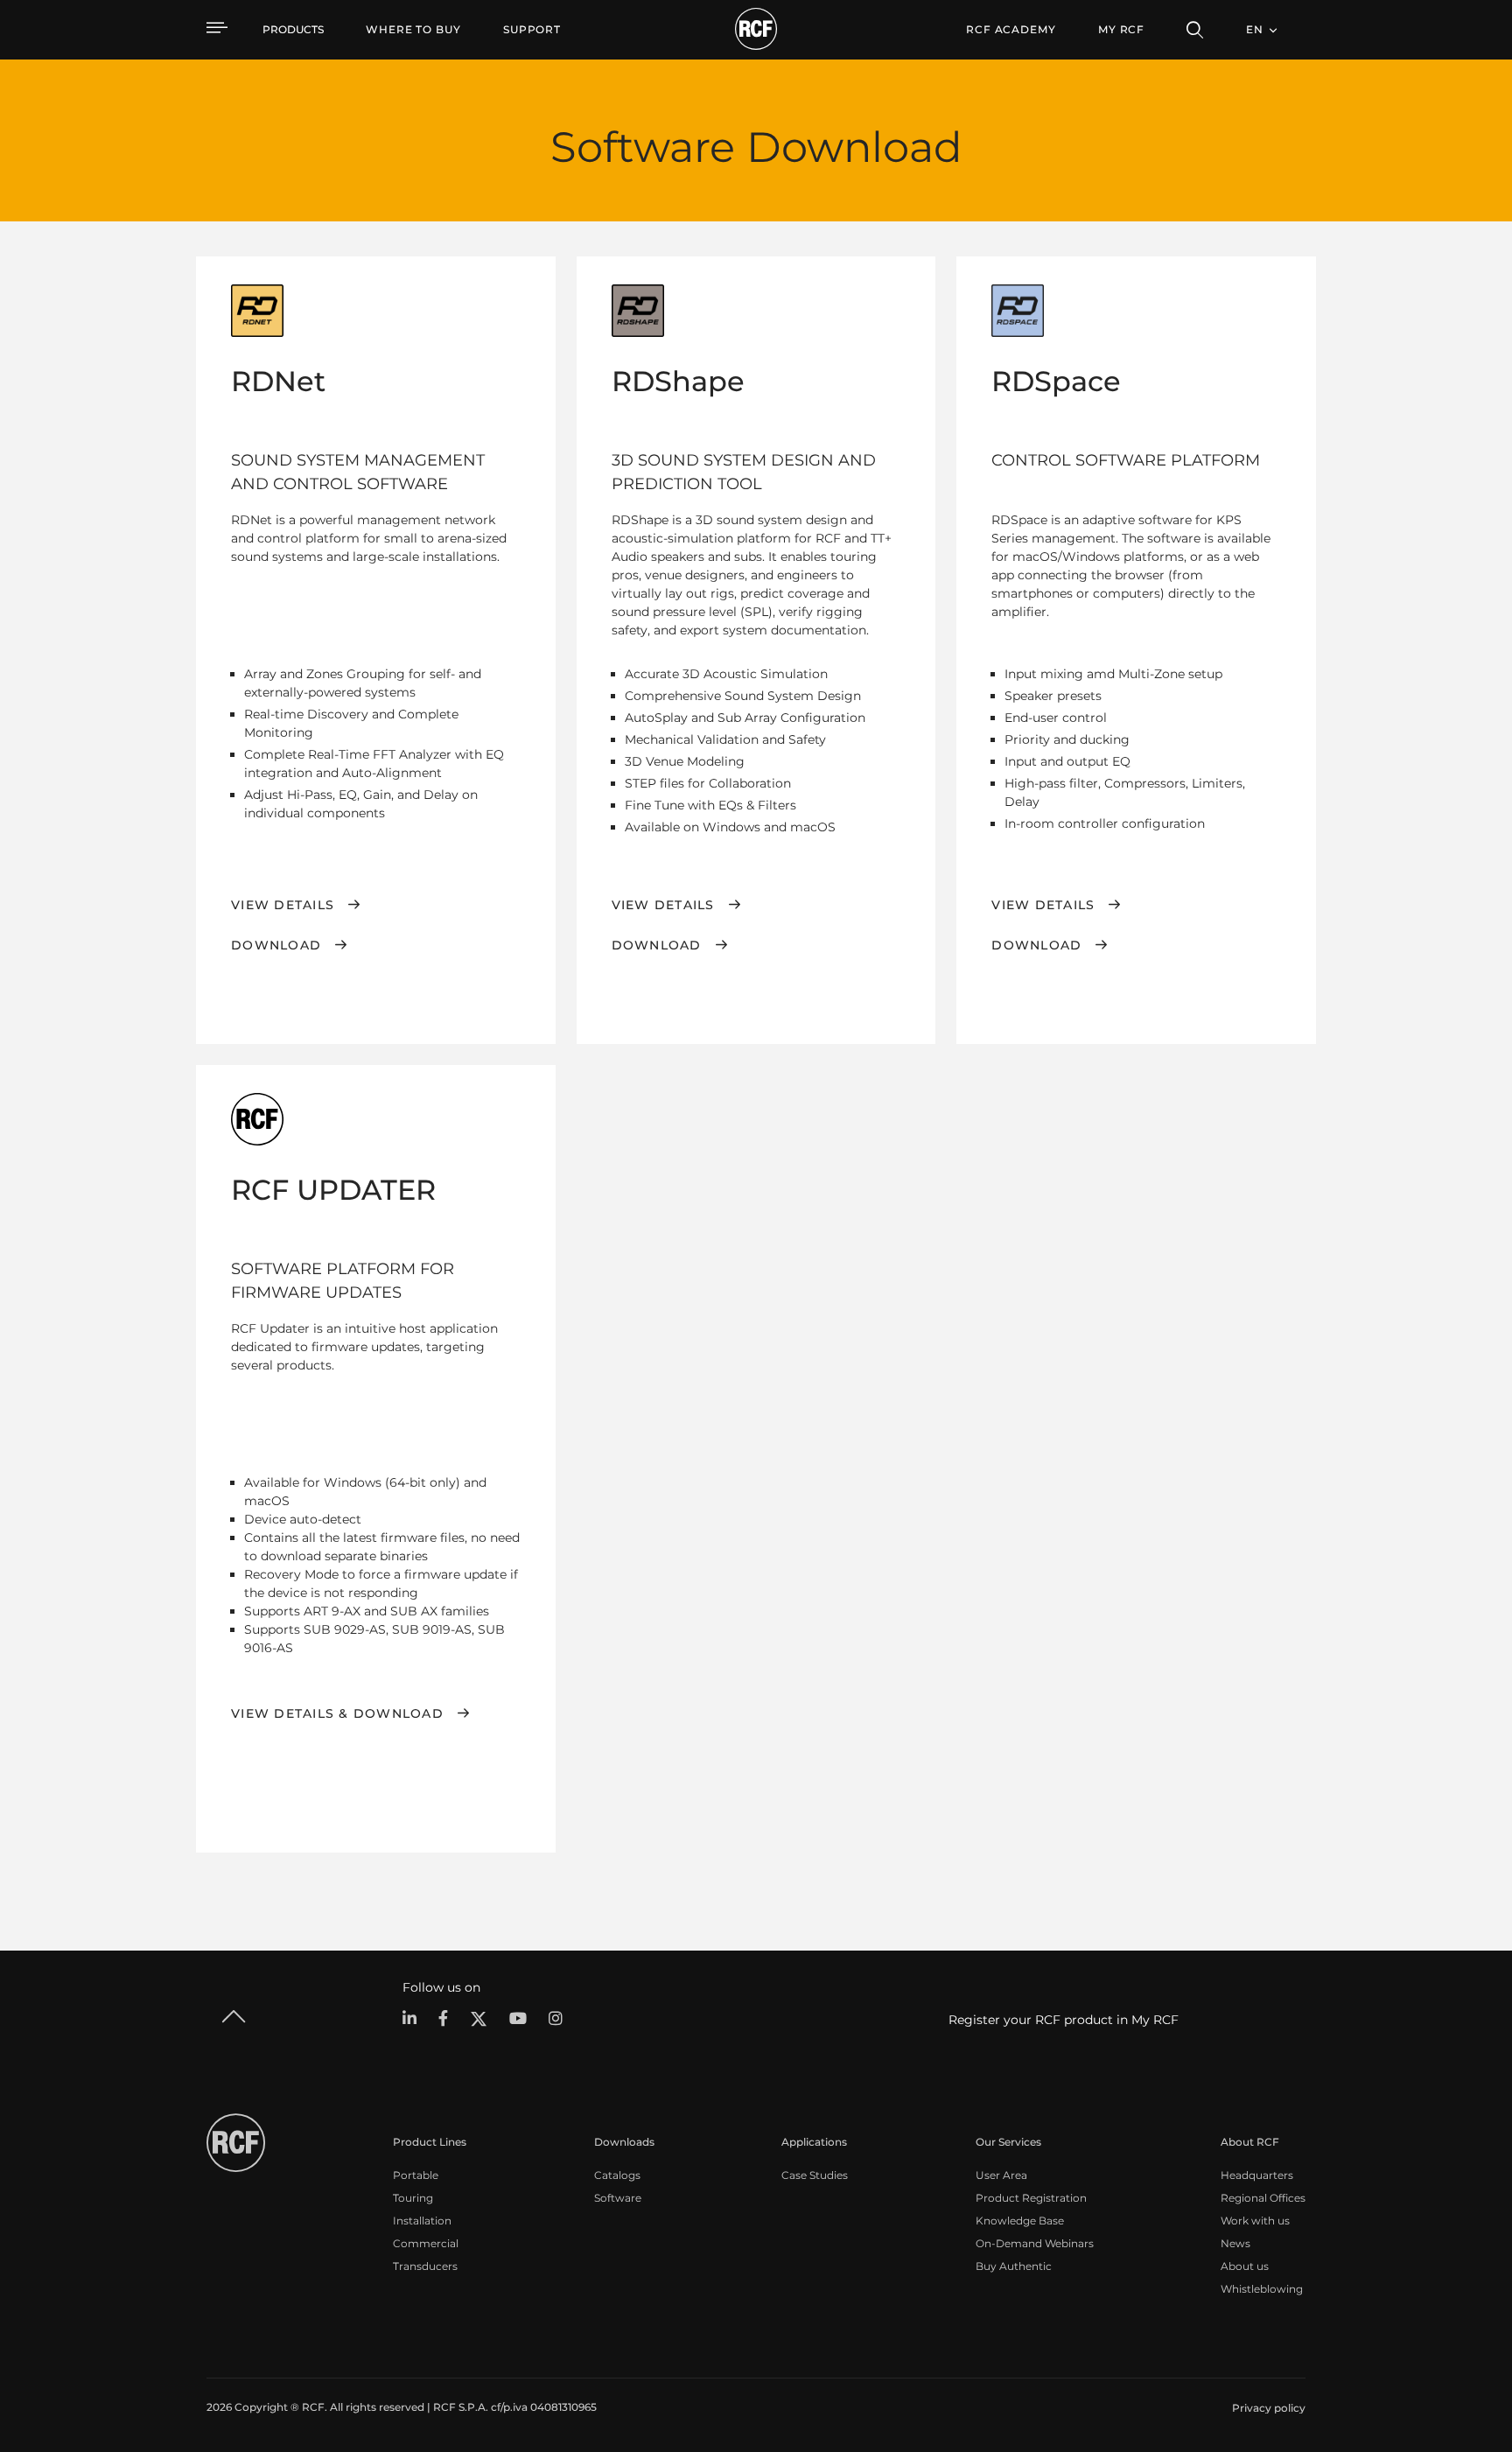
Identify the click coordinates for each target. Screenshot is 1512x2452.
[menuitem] (413, 30)
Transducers (425, 2266)
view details (283, 905)
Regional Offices (1263, 2198)
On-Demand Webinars (1035, 2243)
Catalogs (617, 2175)
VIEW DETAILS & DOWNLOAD (337, 1713)
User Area (1001, 2175)
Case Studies (815, 2175)
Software (618, 2198)
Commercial (426, 2243)
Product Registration (1031, 2198)
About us (1245, 2266)
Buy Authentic (1014, 2266)
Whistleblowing (1262, 2289)
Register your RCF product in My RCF (1064, 2020)
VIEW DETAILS (1043, 905)
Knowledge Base (1020, 2221)
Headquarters (1257, 2175)
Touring (413, 2198)
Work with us (1255, 2221)
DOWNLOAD (276, 945)
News (1235, 2243)
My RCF (1121, 29)
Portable (416, 2175)
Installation (422, 2221)
